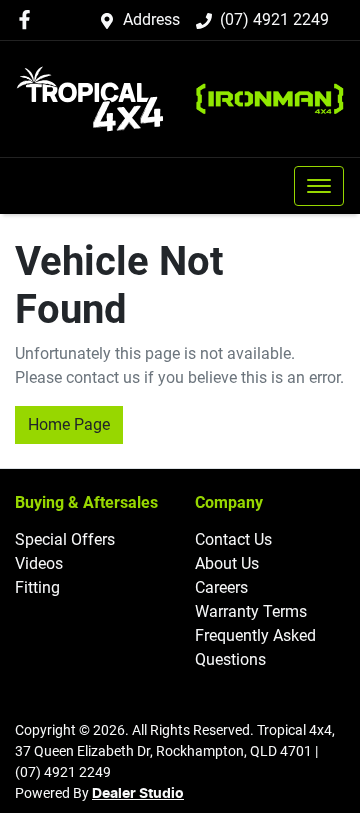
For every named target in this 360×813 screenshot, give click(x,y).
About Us (227, 563)
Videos (39, 563)
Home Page (69, 424)
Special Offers (65, 539)
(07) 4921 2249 (274, 19)
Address (151, 19)
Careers (221, 587)
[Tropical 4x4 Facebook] (28, 19)
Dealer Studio (138, 794)
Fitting (37, 587)
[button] (319, 186)
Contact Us (233, 539)
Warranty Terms (251, 611)
